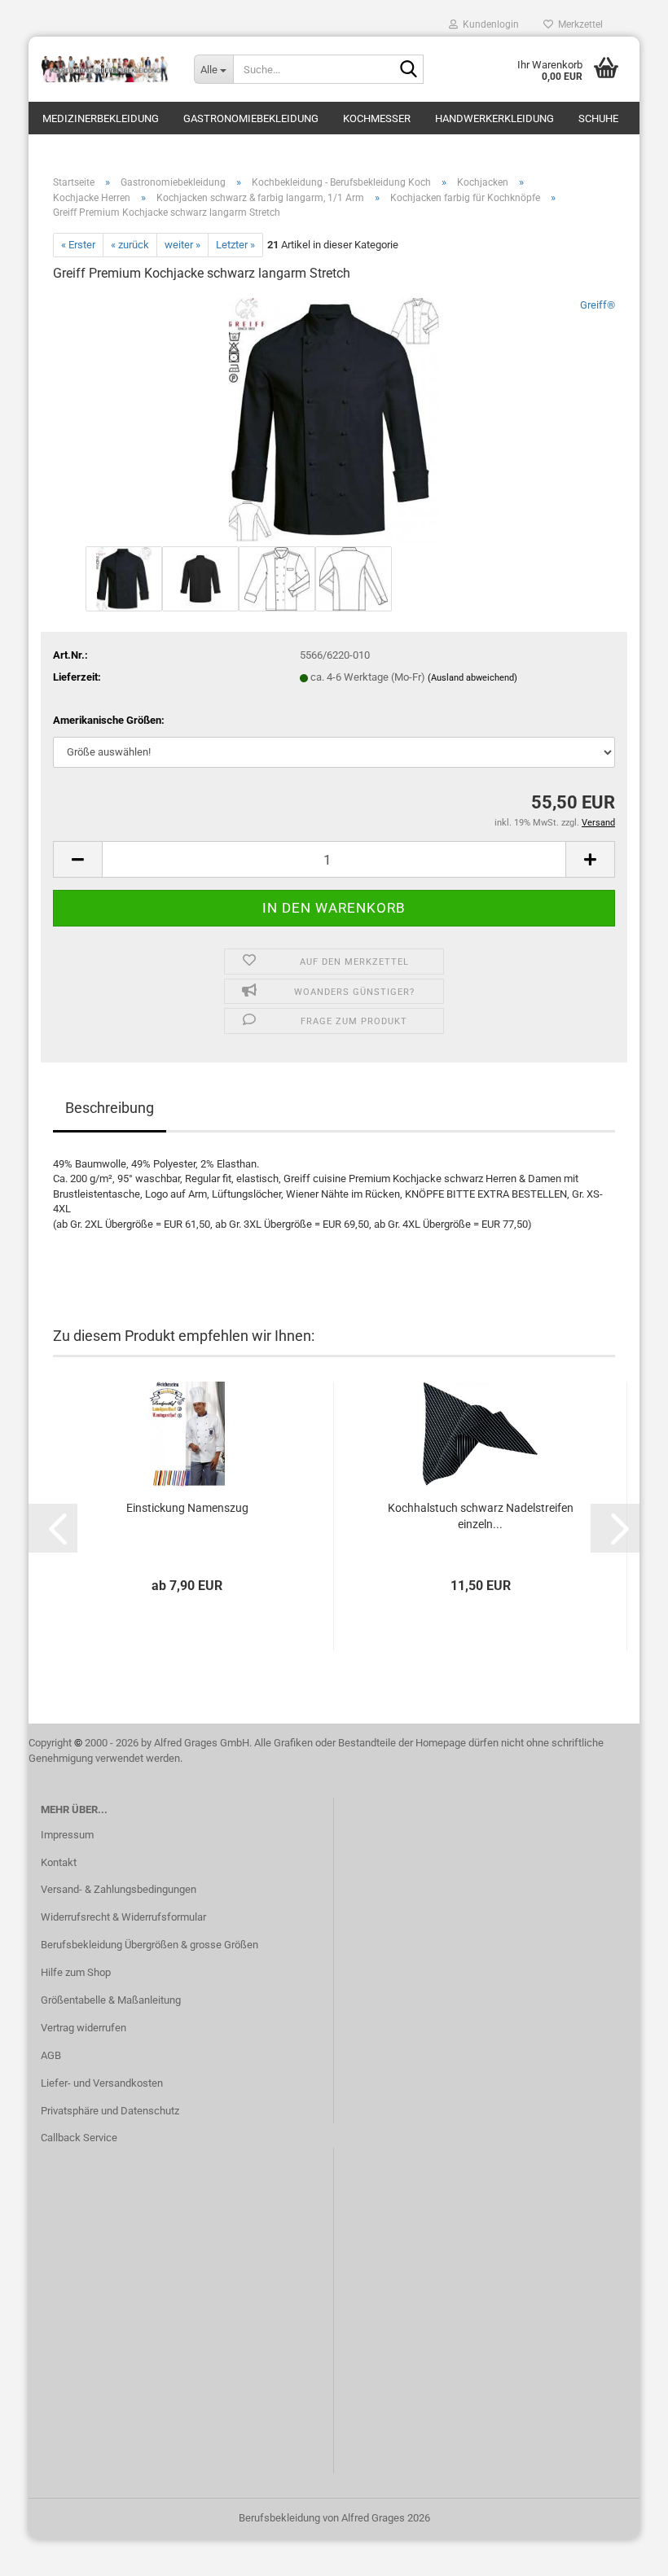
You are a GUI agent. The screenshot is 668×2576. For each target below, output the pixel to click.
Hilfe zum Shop (76, 1972)
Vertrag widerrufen (83, 2028)
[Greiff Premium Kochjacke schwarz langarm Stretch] (334, 420)
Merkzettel (578, 24)
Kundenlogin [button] (488, 24)
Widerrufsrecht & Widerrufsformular (123, 1917)
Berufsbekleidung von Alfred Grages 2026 (334, 2518)
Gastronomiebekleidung (251, 118)
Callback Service (79, 2138)
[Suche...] (408, 70)
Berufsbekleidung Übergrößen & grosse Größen (149, 1945)
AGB (51, 2055)
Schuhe (598, 118)
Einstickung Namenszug (187, 1508)
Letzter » (235, 245)
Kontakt (59, 1862)
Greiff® (598, 305)
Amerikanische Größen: (109, 720)
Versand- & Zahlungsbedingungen (119, 1889)
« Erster (78, 245)
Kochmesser (377, 118)
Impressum (67, 1835)
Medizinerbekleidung (101, 118)
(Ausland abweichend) (472, 678)
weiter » (182, 245)
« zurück (130, 245)
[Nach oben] (623, 2552)
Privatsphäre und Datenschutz (110, 2111)
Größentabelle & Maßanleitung (111, 2000)
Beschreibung (110, 1108)
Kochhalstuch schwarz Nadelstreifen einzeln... (481, 1516)
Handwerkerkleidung (494, 118)
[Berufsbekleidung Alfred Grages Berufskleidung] (105, 69)
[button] (77, 859)
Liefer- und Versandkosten (102, 2083)
